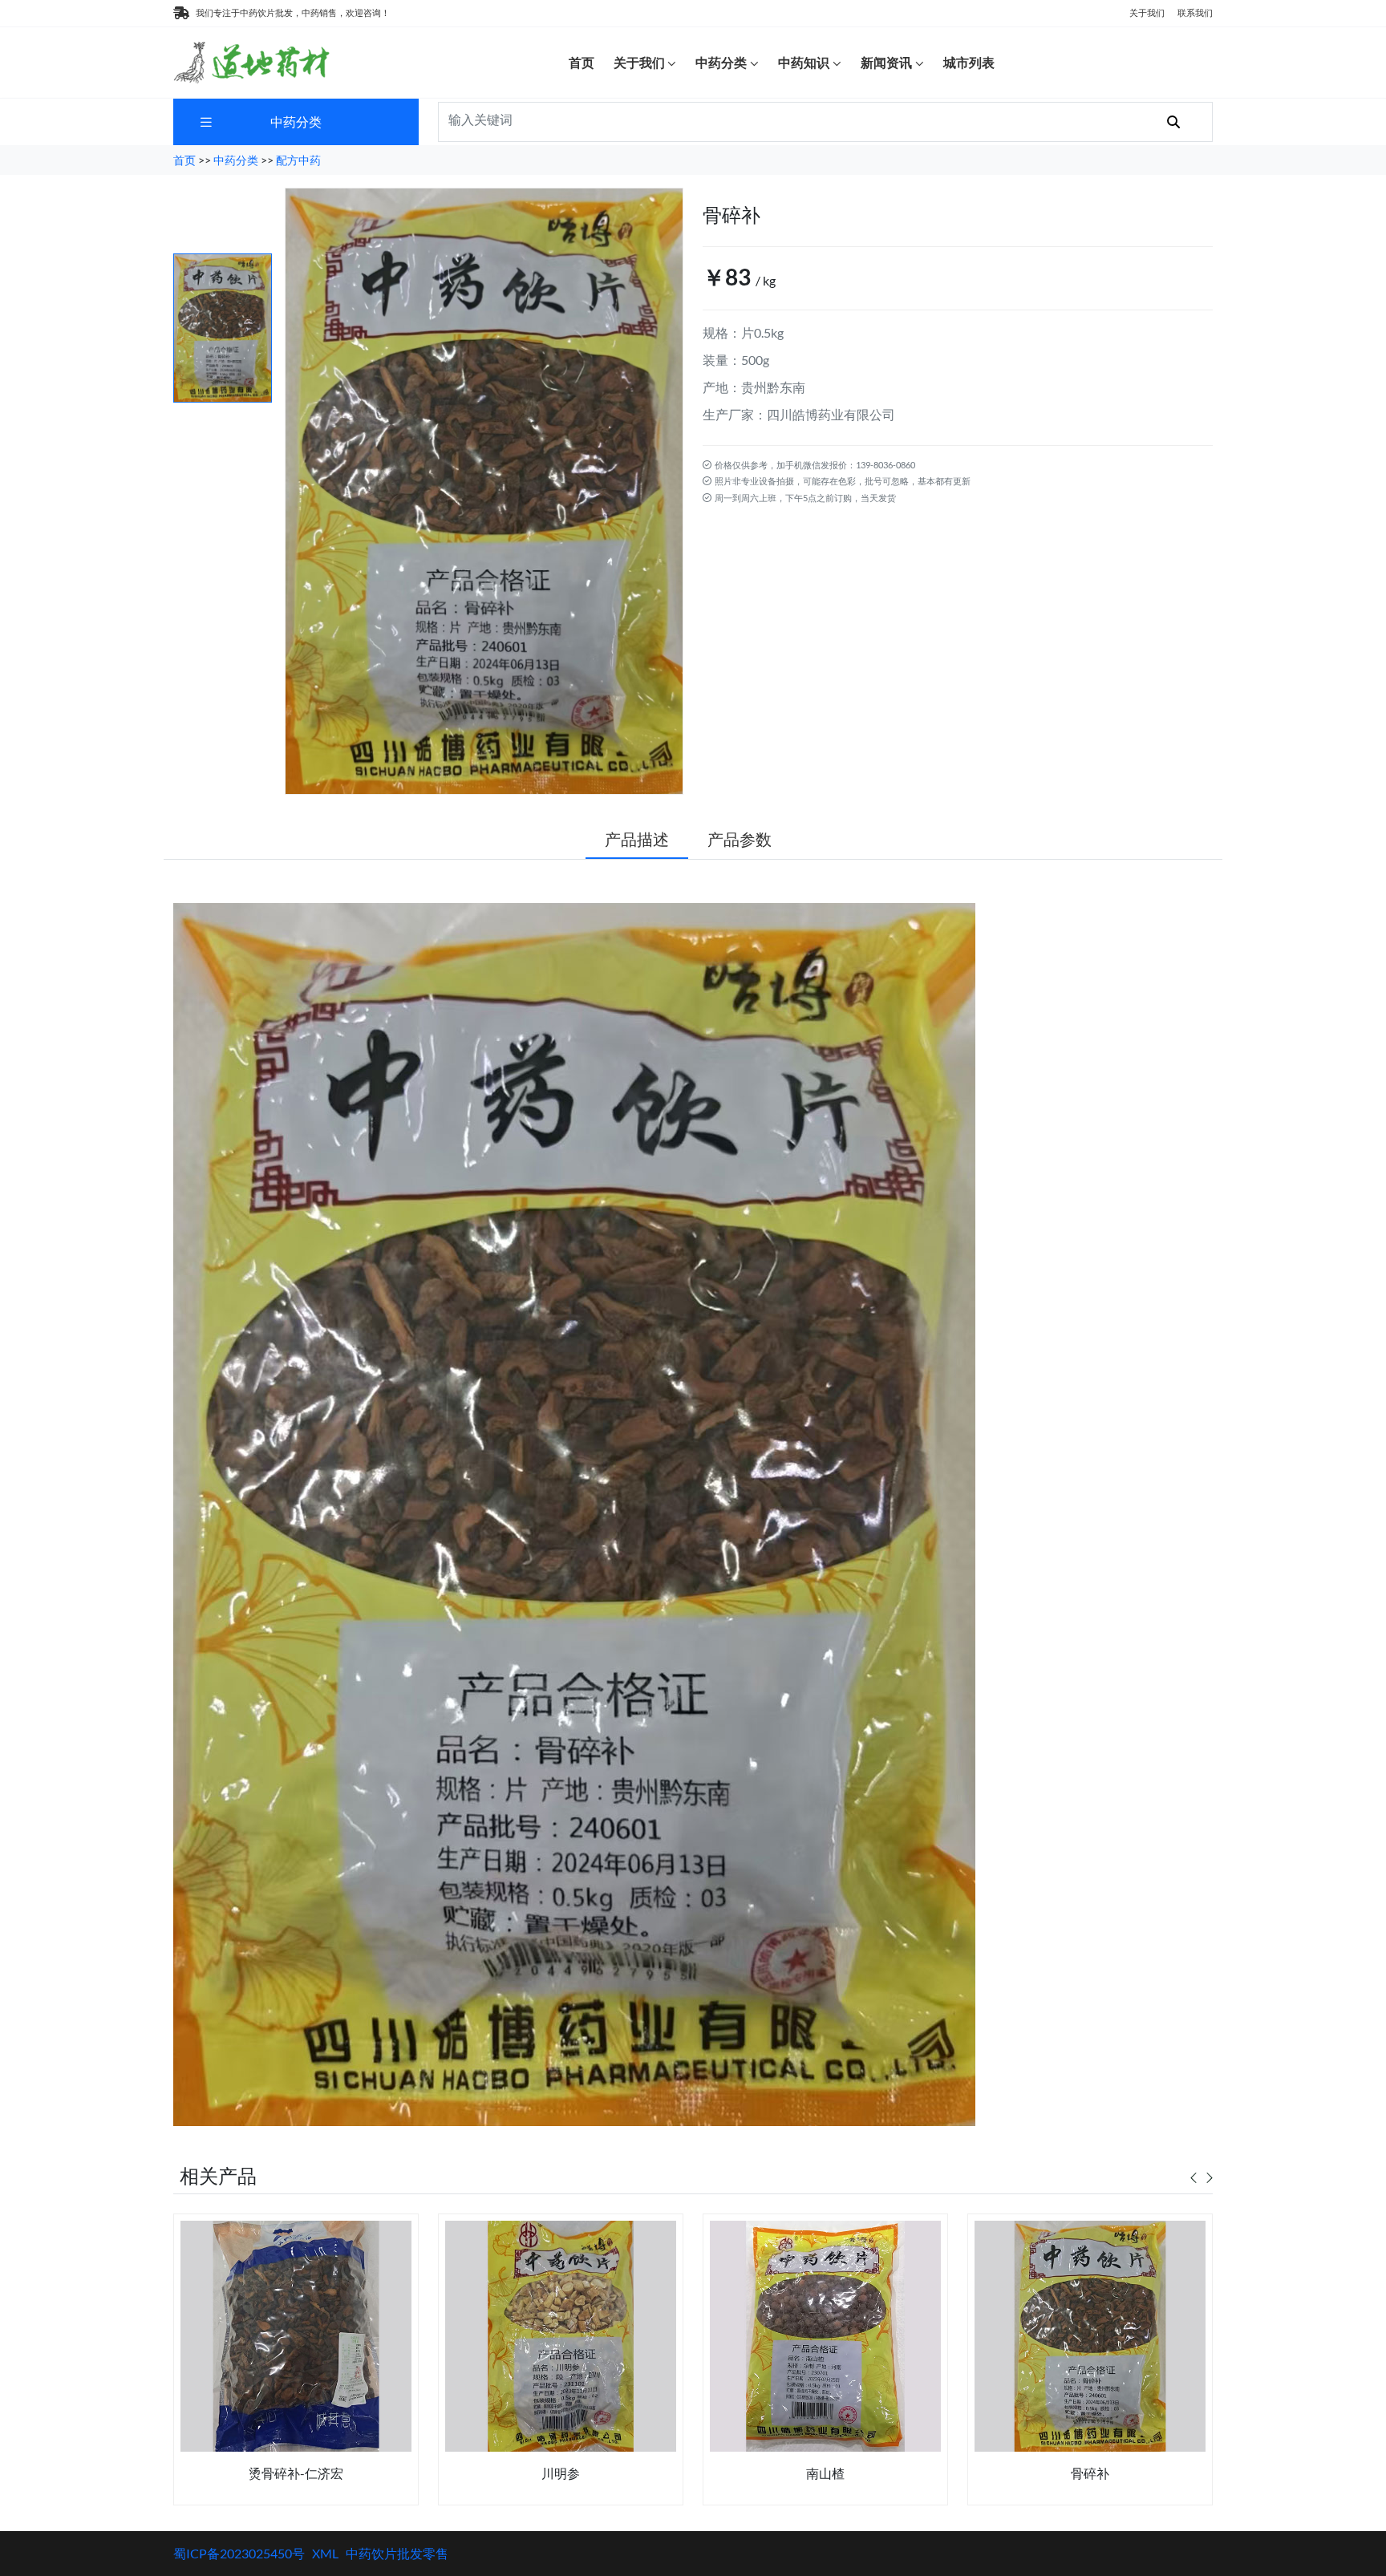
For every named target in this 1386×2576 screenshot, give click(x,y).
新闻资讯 (886, 62)
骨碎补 (1090, 2473)
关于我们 (1147, 12)
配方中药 (298, 160)
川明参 (561, 2473)
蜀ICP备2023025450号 (239, 2553)
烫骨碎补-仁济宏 (296, 2473)
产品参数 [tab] (740, 839)
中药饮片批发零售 (397, 2553)
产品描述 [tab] (637, 839)
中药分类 (721, 62)
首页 (582, 62)
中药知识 (804, 62)
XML (325, 2553)
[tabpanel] (296, 2365)
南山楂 (825, 2473)
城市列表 (969, 62)
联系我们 (1195, 12)
